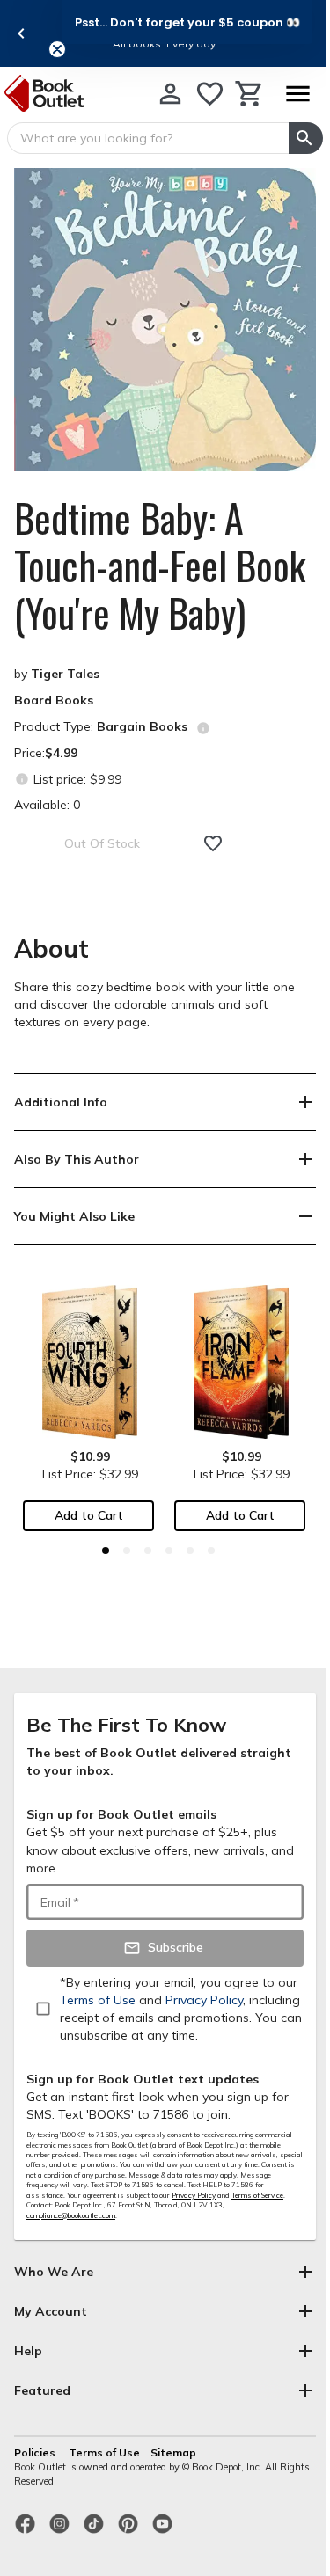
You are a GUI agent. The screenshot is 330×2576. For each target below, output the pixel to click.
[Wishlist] (210, 94)
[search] (306, 138)
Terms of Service (257, 2195)
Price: (46, 753)
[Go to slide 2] (127, 1551)
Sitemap (173, 2452)
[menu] (297, 94)
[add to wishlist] (213, 843)
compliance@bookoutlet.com (71, 2215)
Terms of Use (104, 2452)
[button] (187, 22)
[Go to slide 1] (106, 1551)
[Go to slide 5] (190, 1551)
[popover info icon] (203, 728)
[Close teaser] (57, 49)
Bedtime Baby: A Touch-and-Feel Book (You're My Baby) (160, 566)
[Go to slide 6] (211, 1551)
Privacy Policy (194, 2195)
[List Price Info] (22, 779)
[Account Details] (170, 94)
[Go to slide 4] (169, 1551)
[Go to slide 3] (148, 1551)
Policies (36, 2452)
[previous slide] (21, 33)
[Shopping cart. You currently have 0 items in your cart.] (249, 94)
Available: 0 (47, 805)
